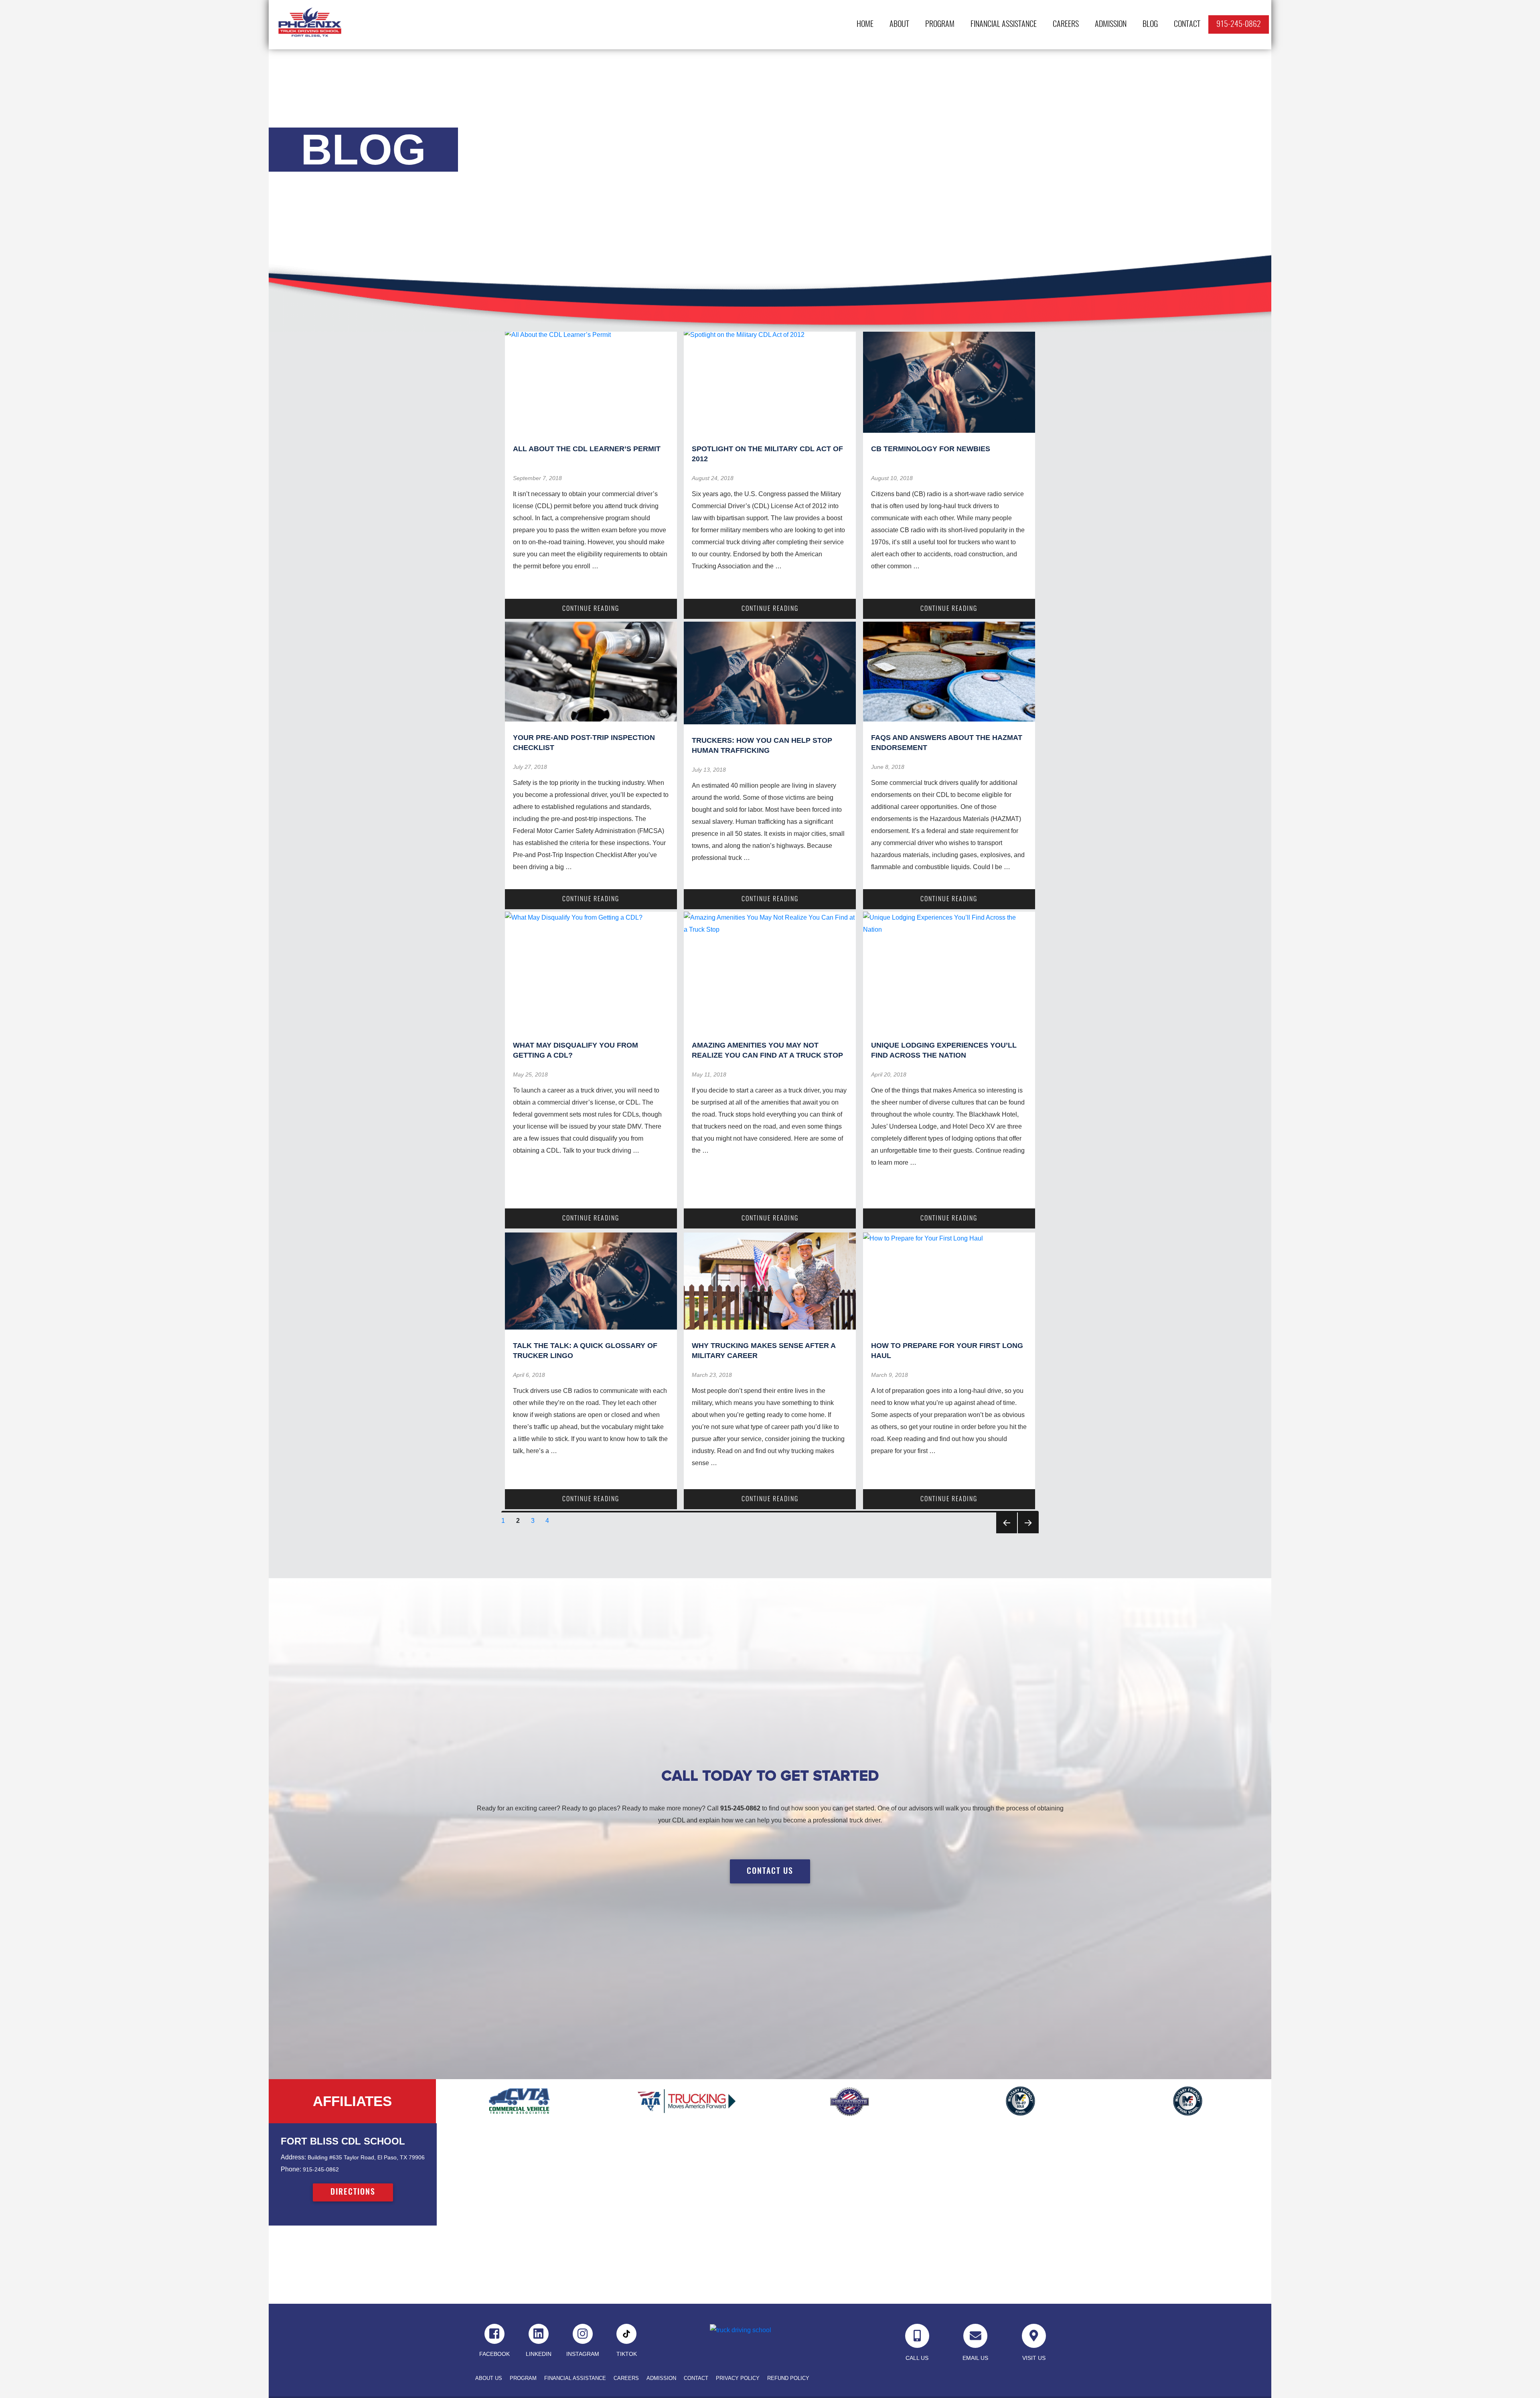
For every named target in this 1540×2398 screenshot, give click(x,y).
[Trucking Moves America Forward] (686, 2101)
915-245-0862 (1239, 24)
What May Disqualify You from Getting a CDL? (575, 1050)
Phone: (291, 2169)
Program (940, 24)
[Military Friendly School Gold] (1021, 2101)
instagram (583, 2354)
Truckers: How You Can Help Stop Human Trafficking (762, 745)
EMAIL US (975, 2358)
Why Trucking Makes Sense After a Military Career (764, 1351)
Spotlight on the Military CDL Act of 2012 (767, 454)
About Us (489, 2378)
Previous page (1007, 1523)
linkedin (539, 2354)
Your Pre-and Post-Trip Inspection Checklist (584, 743)
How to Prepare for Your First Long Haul (947, 1351)
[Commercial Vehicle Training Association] (520, 2101)
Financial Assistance (1004, 24)
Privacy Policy (738, 2378)
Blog (1150, 24)
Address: (293, 2157)
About (899, 24)
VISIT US (1034, 2358)
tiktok (627, 2354)
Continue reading (619, 608)
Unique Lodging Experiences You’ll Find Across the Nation (944, 1050)
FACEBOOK (494, 2354)
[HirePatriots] (854, 2101)
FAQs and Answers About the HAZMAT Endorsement (947, 743)
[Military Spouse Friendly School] (1188, 2101)
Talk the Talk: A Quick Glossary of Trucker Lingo (585, 1351)
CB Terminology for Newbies (931, 449)
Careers (1066, 24)
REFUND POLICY (788, 2378)
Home (865, 24)
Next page (1028, 1523)
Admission (1111, 24)
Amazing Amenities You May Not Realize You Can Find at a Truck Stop (767, 1050)
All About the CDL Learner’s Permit (587, 449)
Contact (1187, 24)
